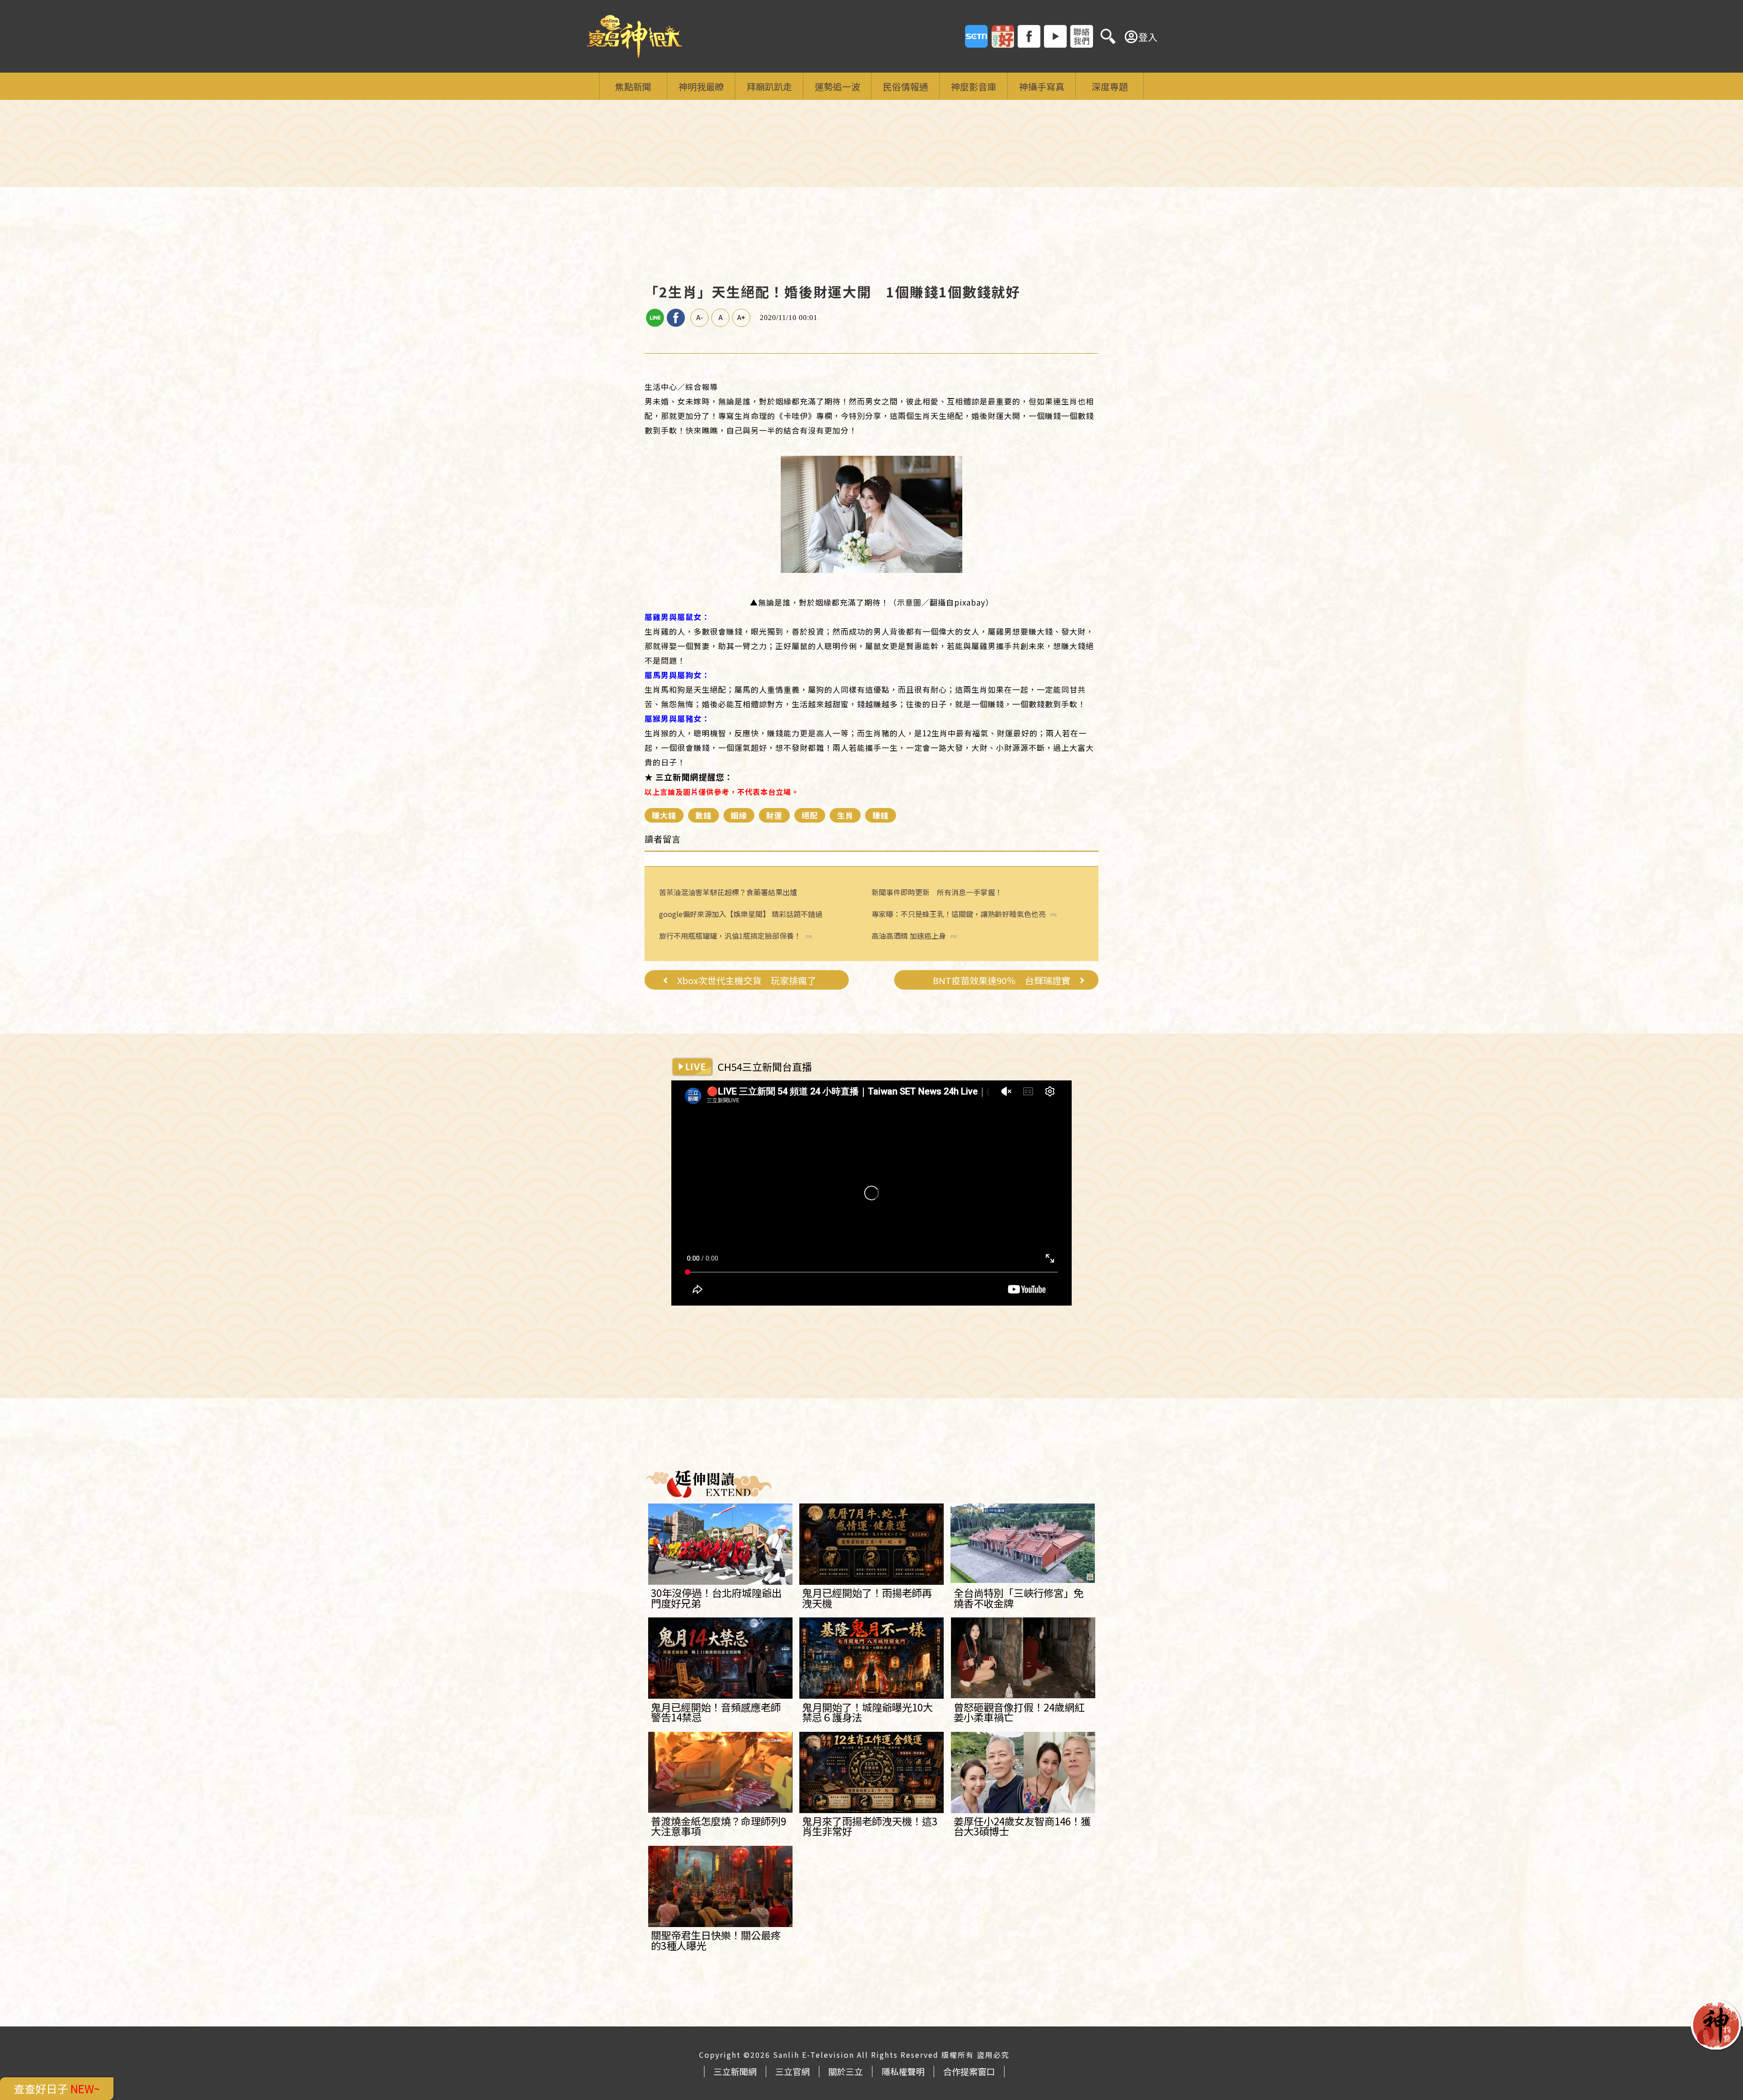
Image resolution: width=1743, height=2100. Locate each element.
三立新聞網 (735, 2071)
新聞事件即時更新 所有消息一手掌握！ (937, 892)
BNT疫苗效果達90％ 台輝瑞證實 (1002, 981)
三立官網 (793, 2071)
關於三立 (846, 2071)
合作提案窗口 (969, 2071)
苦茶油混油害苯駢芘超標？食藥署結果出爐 (728, 892)
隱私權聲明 (903, 2071)
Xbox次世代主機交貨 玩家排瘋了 (747, 981)
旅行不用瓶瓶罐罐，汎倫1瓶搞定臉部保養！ (730, 936)
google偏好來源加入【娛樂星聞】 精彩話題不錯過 (741, 914)
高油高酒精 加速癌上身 (909, 936)
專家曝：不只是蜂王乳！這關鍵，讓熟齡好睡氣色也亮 (959, 914)
